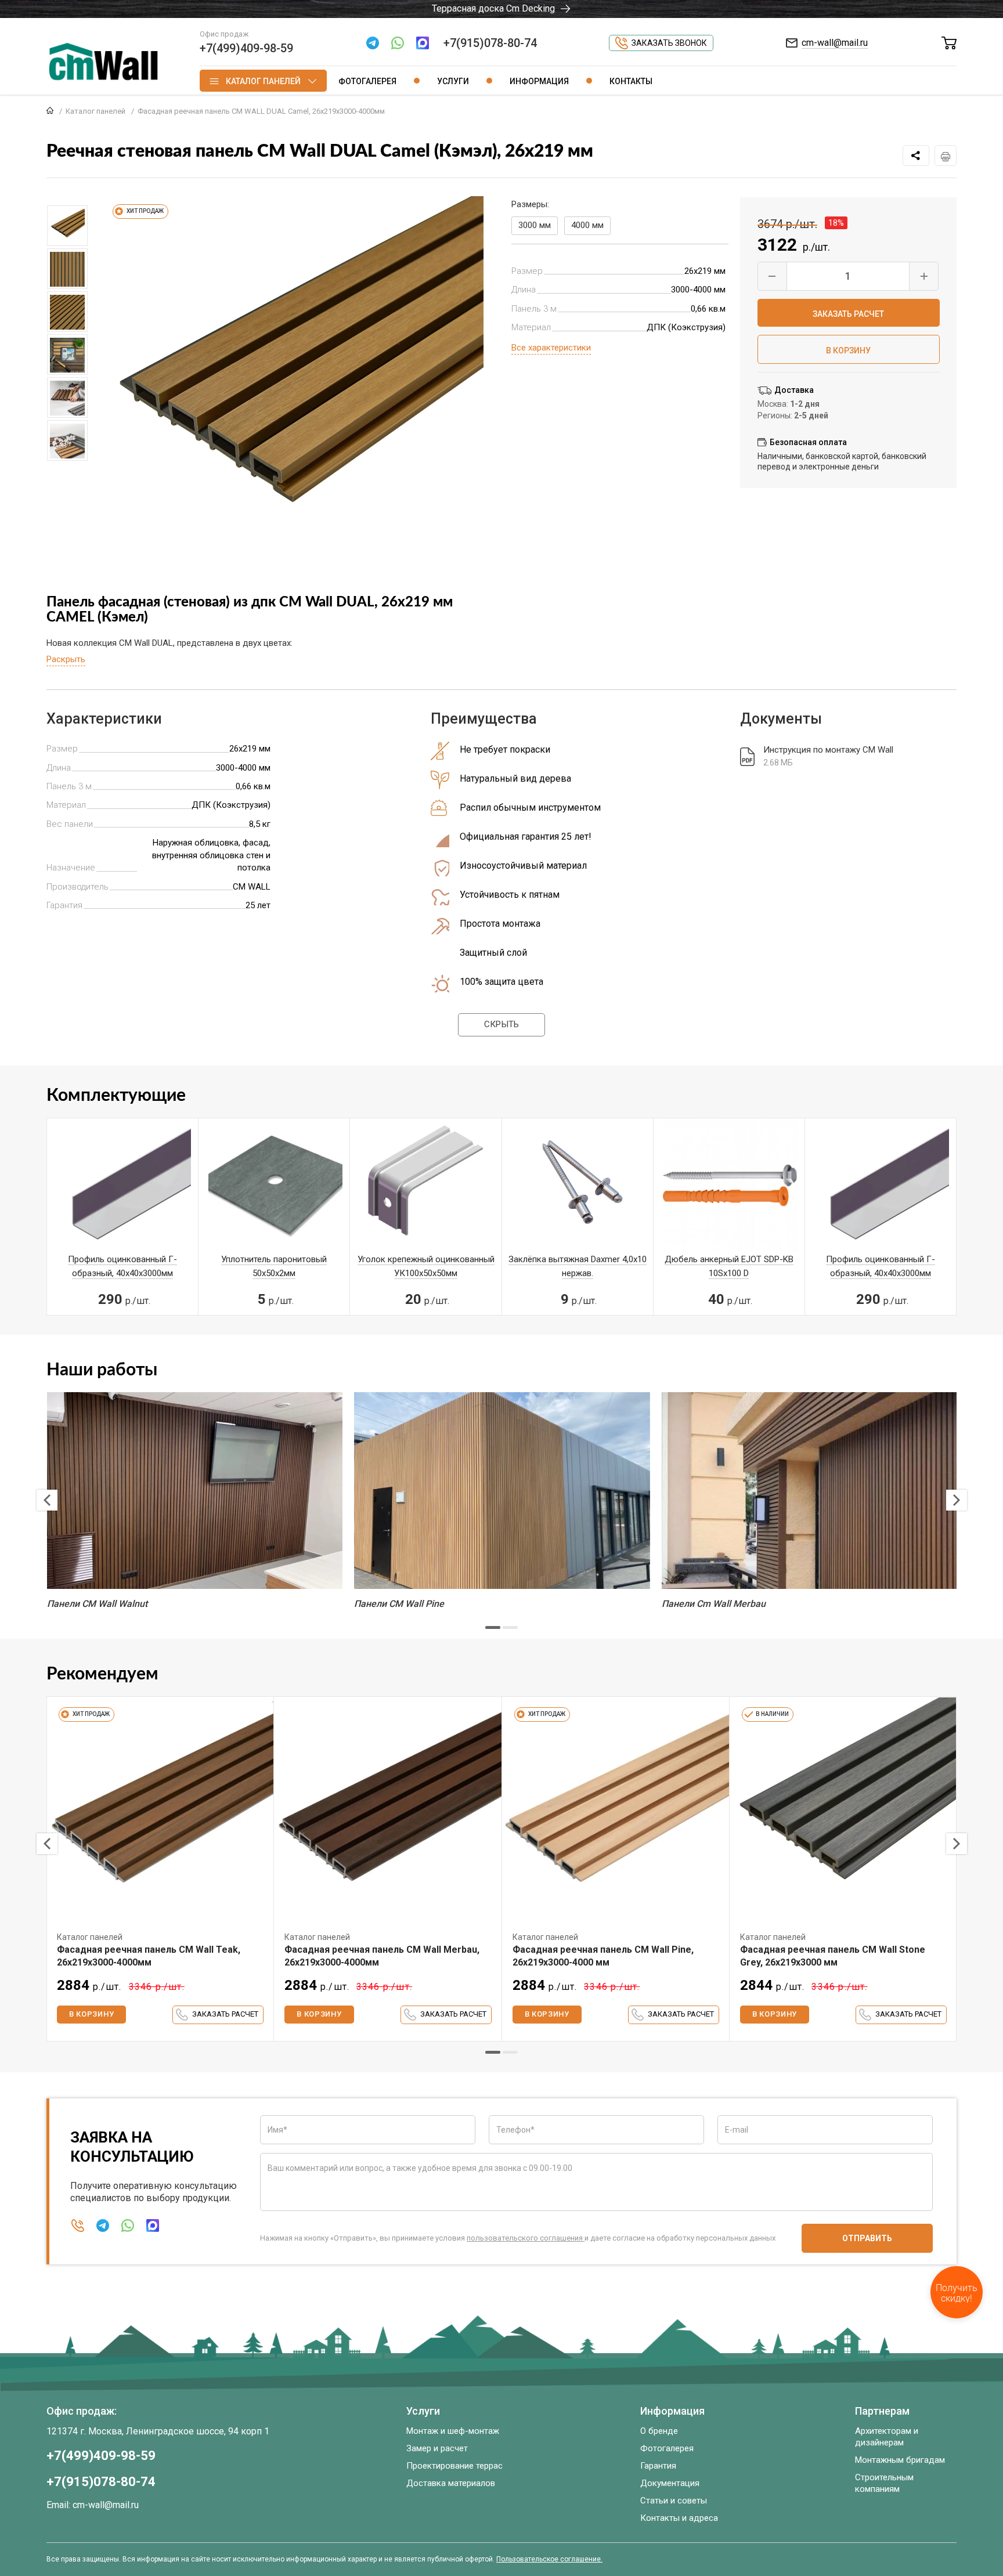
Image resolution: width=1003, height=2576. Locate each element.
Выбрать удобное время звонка (905, 1387)
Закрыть (968, 14)
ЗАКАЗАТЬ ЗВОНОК (902, 1354)
